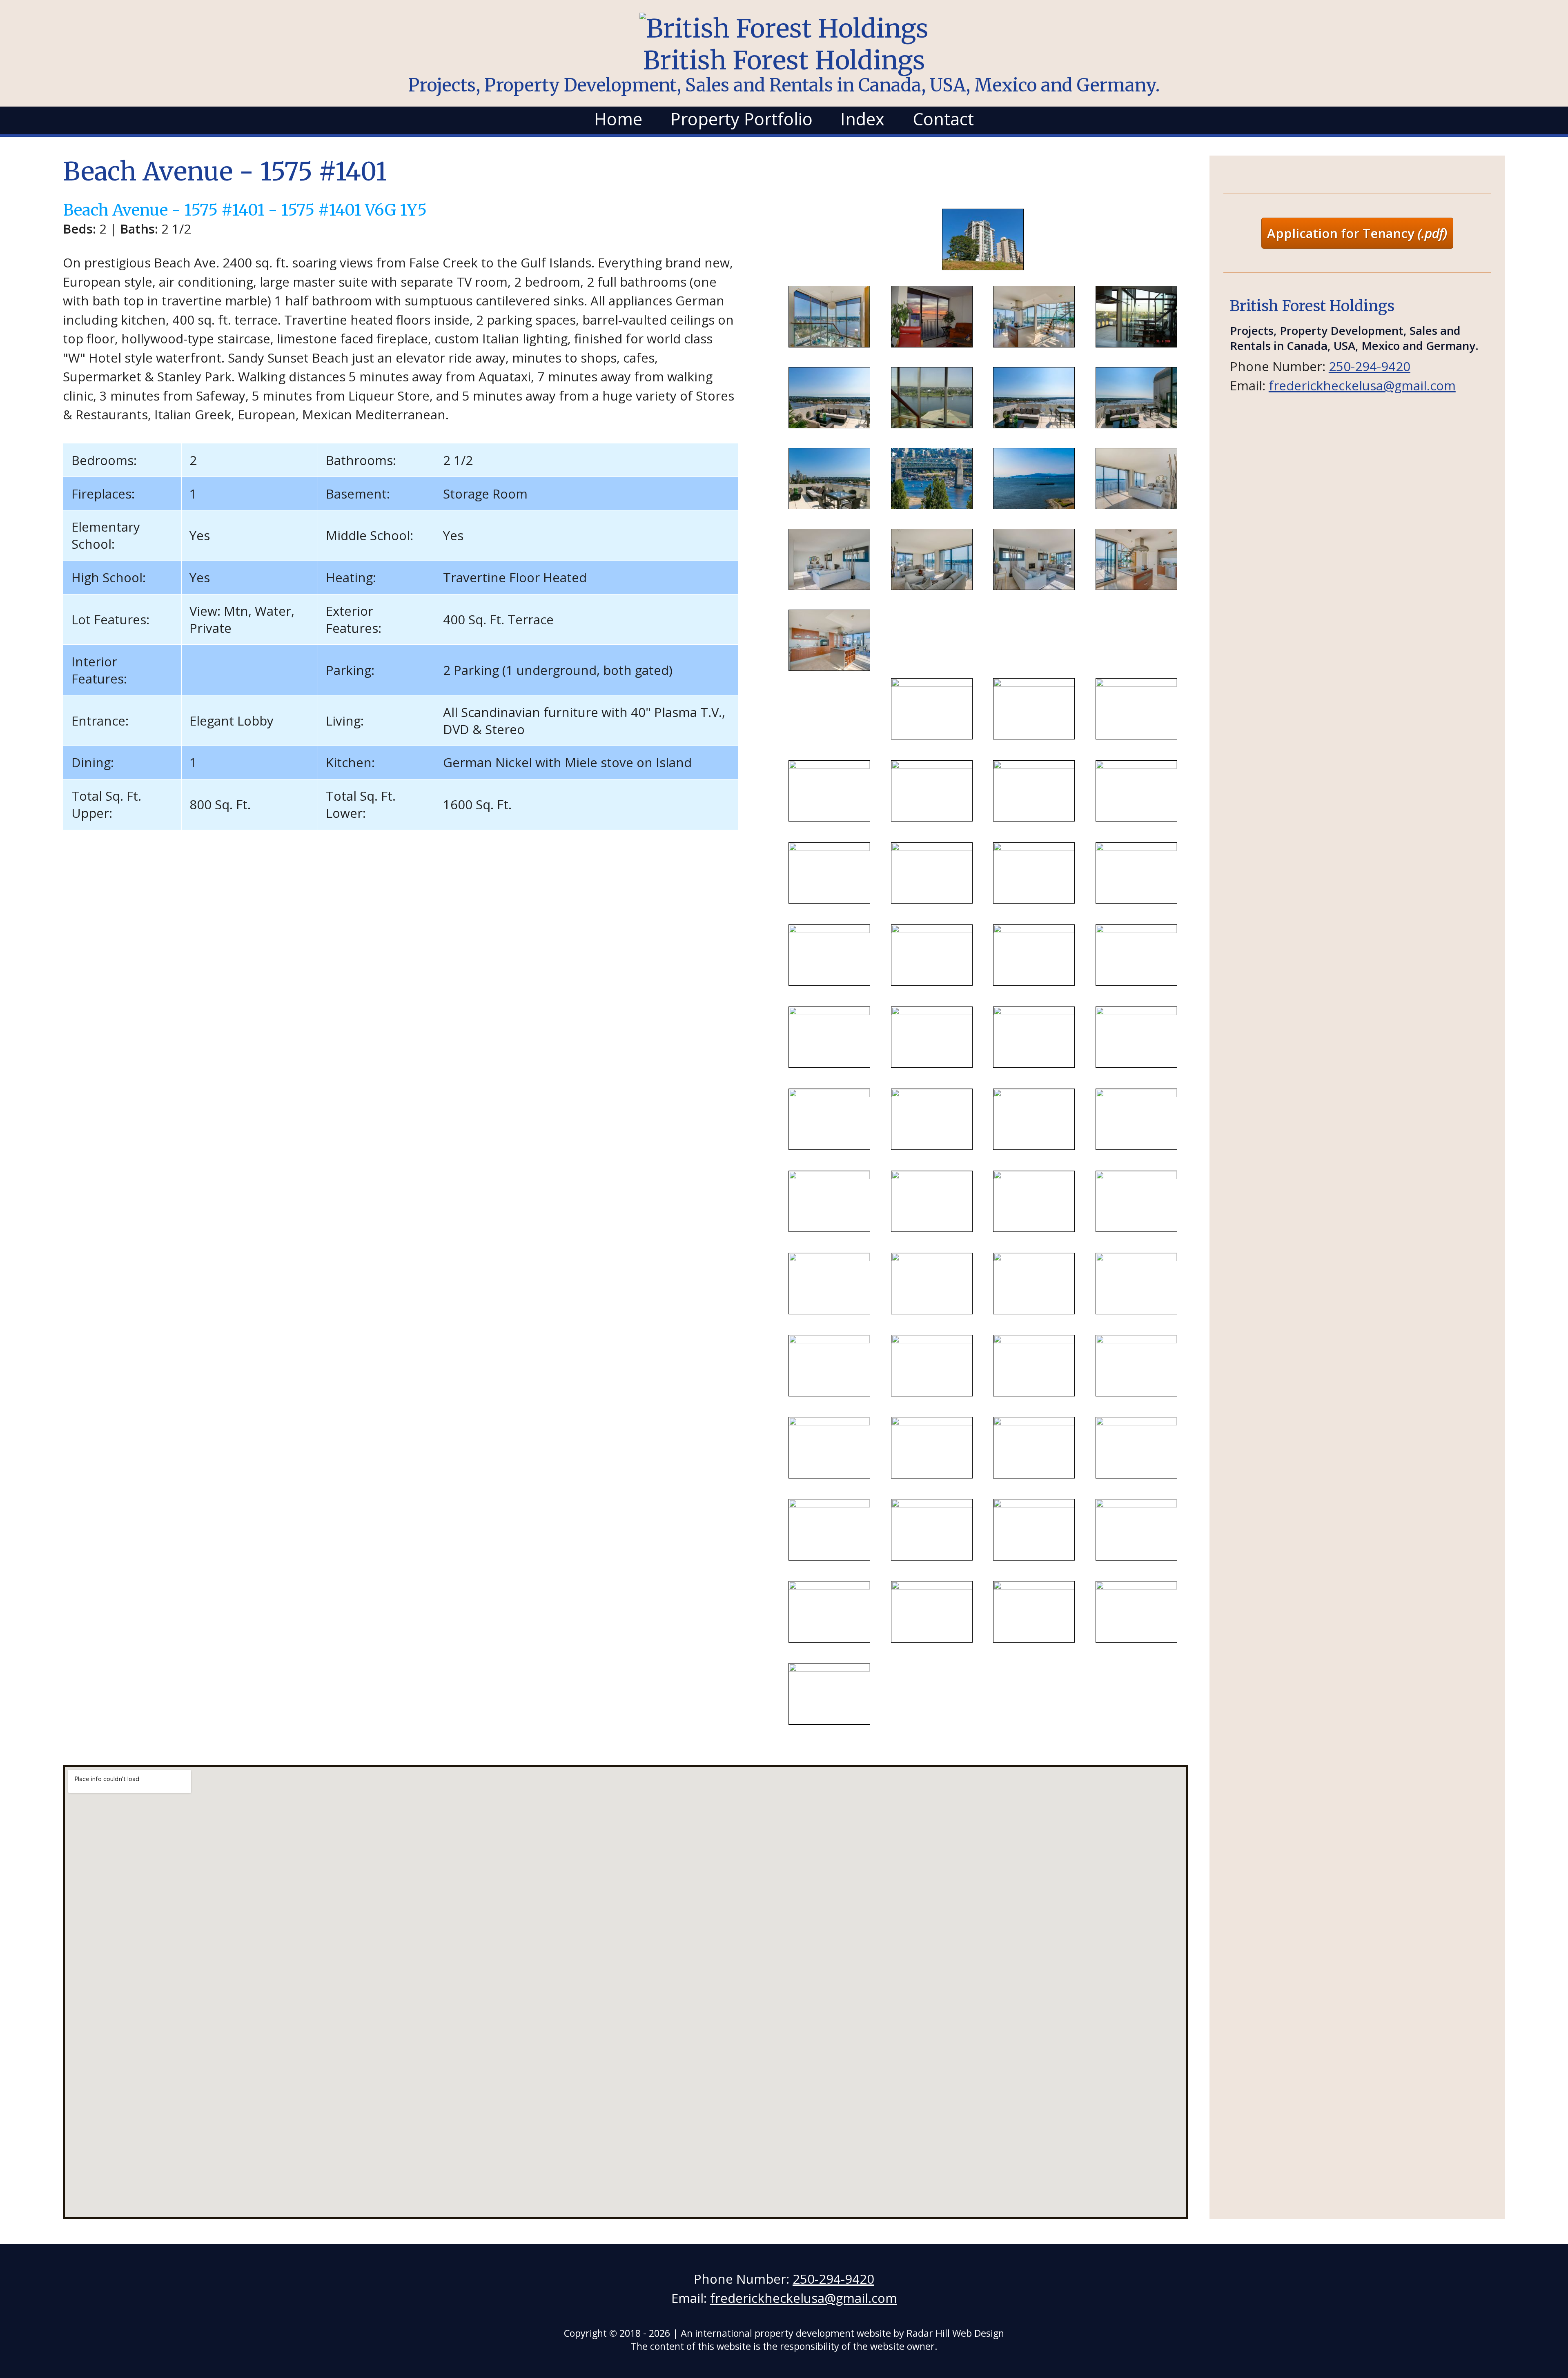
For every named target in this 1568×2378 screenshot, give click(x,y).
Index (862, 119)
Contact (943, 119)
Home (618, 119)
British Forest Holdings (784, 69)
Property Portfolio (742, 119)
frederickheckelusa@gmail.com (1362, 385)
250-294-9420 (1370, 366)
